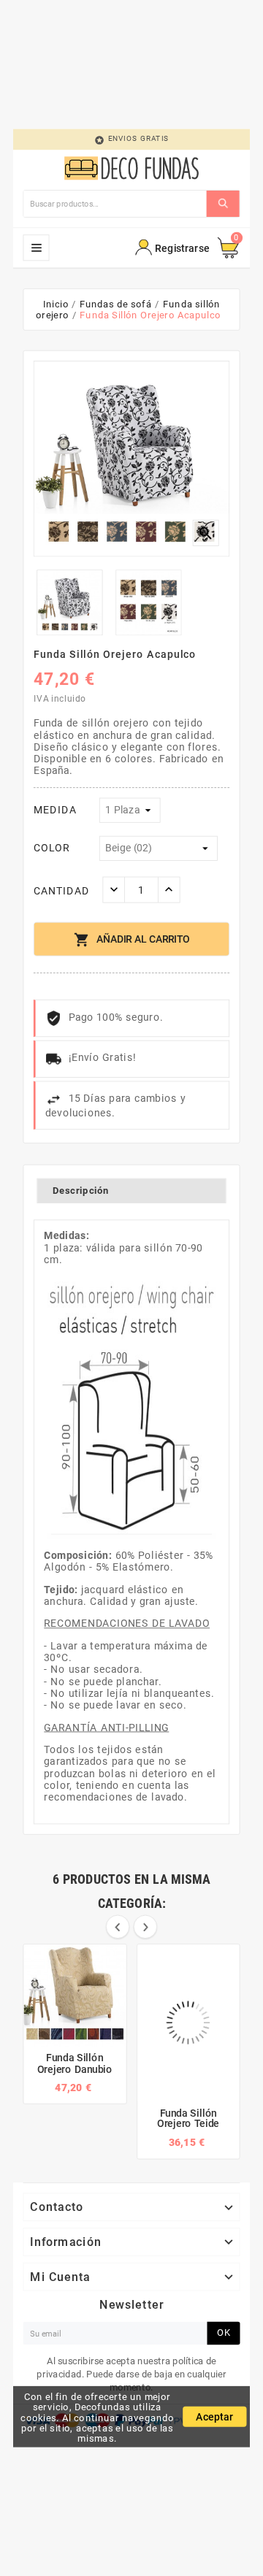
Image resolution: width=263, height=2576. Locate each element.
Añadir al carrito (131, 940)
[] (223, 204)
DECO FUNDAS (37, 248)
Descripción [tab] (81, 1190)
